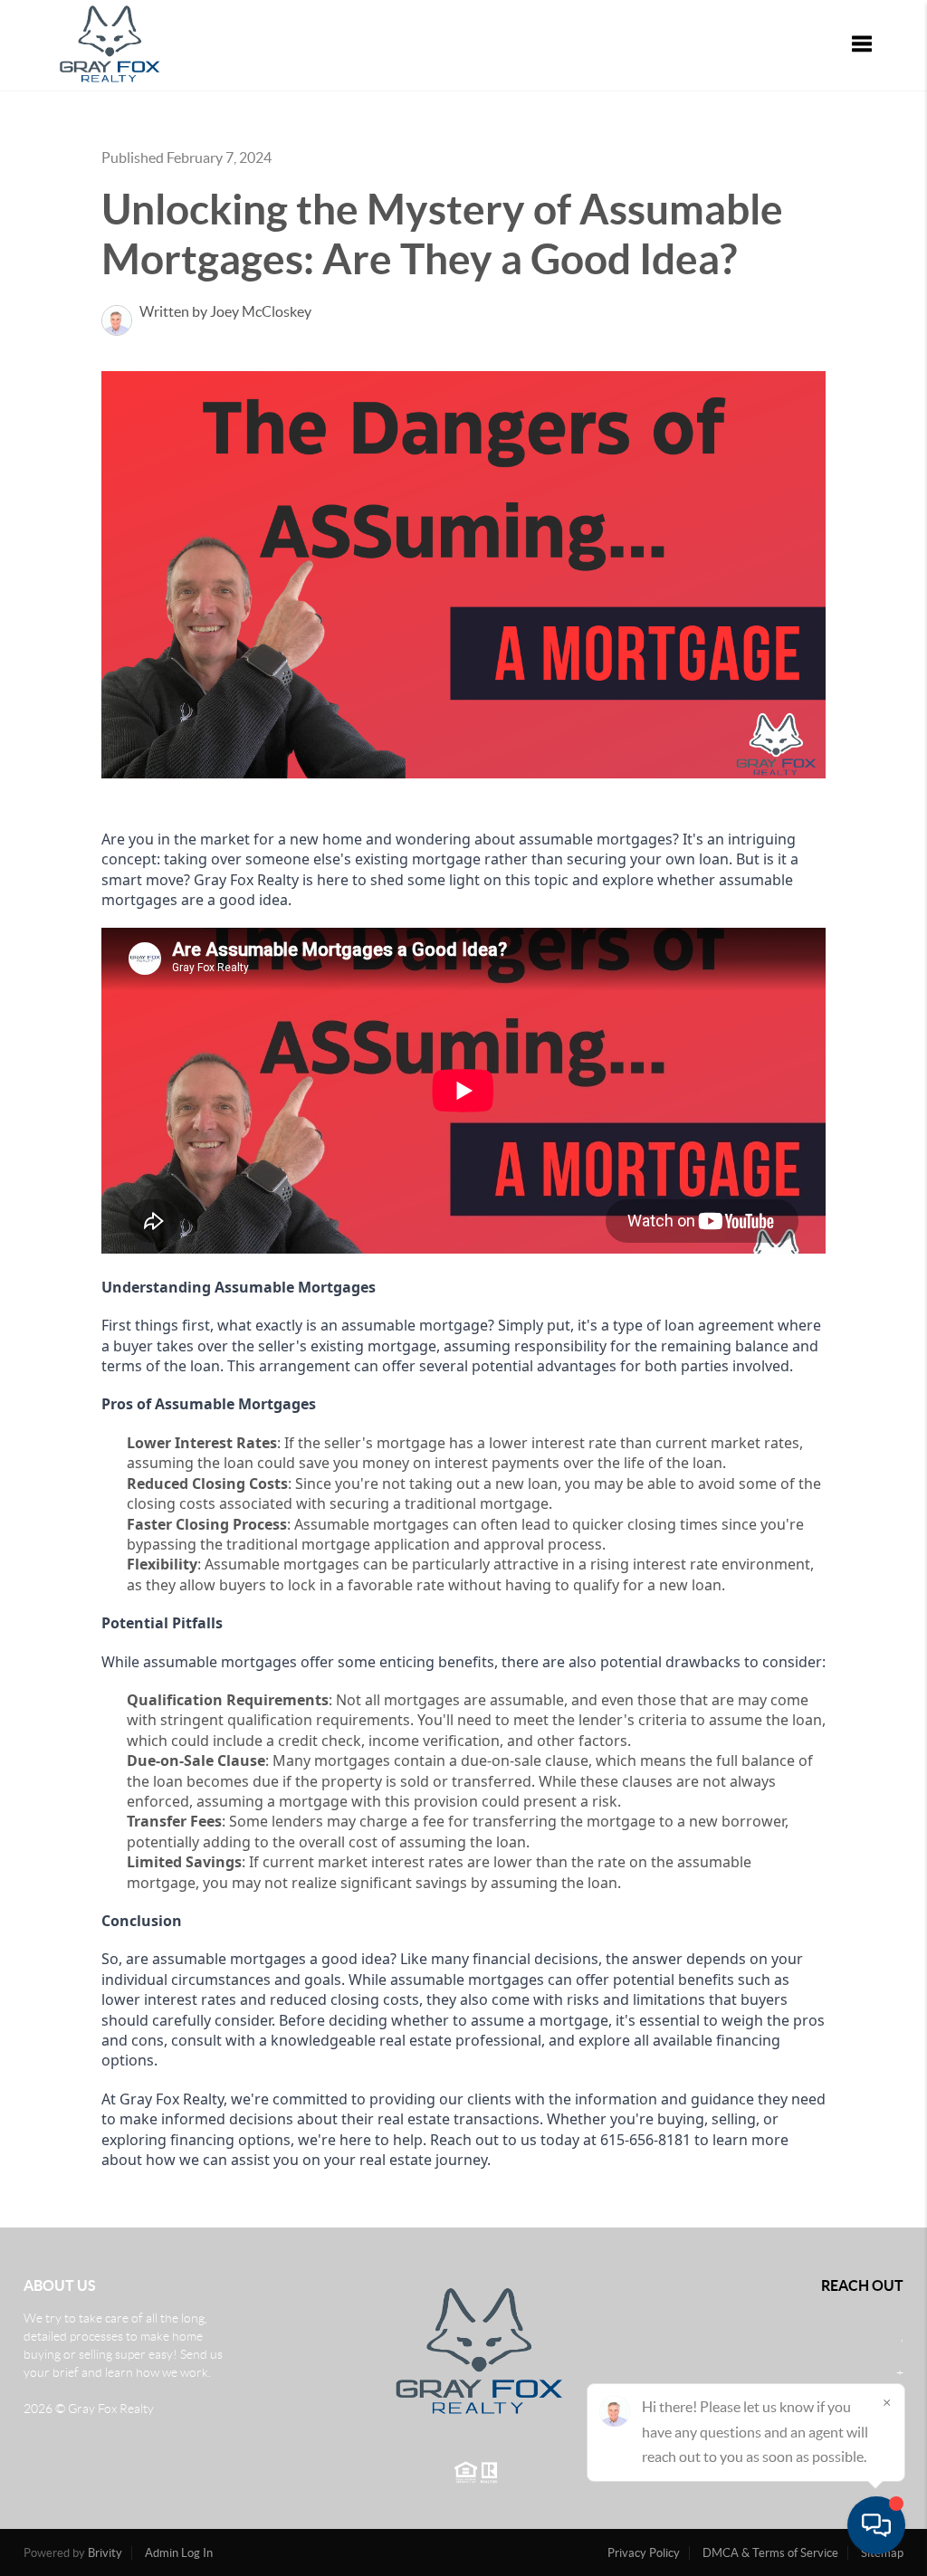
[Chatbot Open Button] (876, 2525)
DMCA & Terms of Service (770, 2553)
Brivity (105, 2553)
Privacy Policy (644, 2553)
